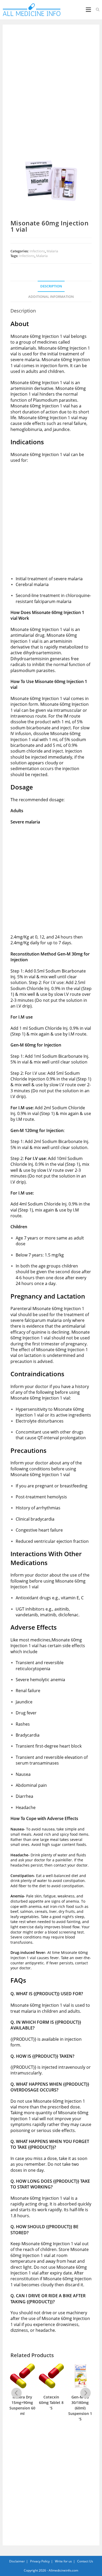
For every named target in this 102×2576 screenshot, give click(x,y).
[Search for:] (96, 10)
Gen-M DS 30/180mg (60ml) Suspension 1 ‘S (51, 2408)
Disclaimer (17, 2561)
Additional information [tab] (51, 297)
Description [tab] (51, 286)
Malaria (52, 251)
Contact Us (85, 2561)
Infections (37, 251)
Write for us (63, 2561)
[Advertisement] (51, 86)
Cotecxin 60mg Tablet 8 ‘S (22, 2402)
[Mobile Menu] (89, 10)
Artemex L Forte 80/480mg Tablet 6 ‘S (80, 2405)
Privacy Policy (40, 2561)
